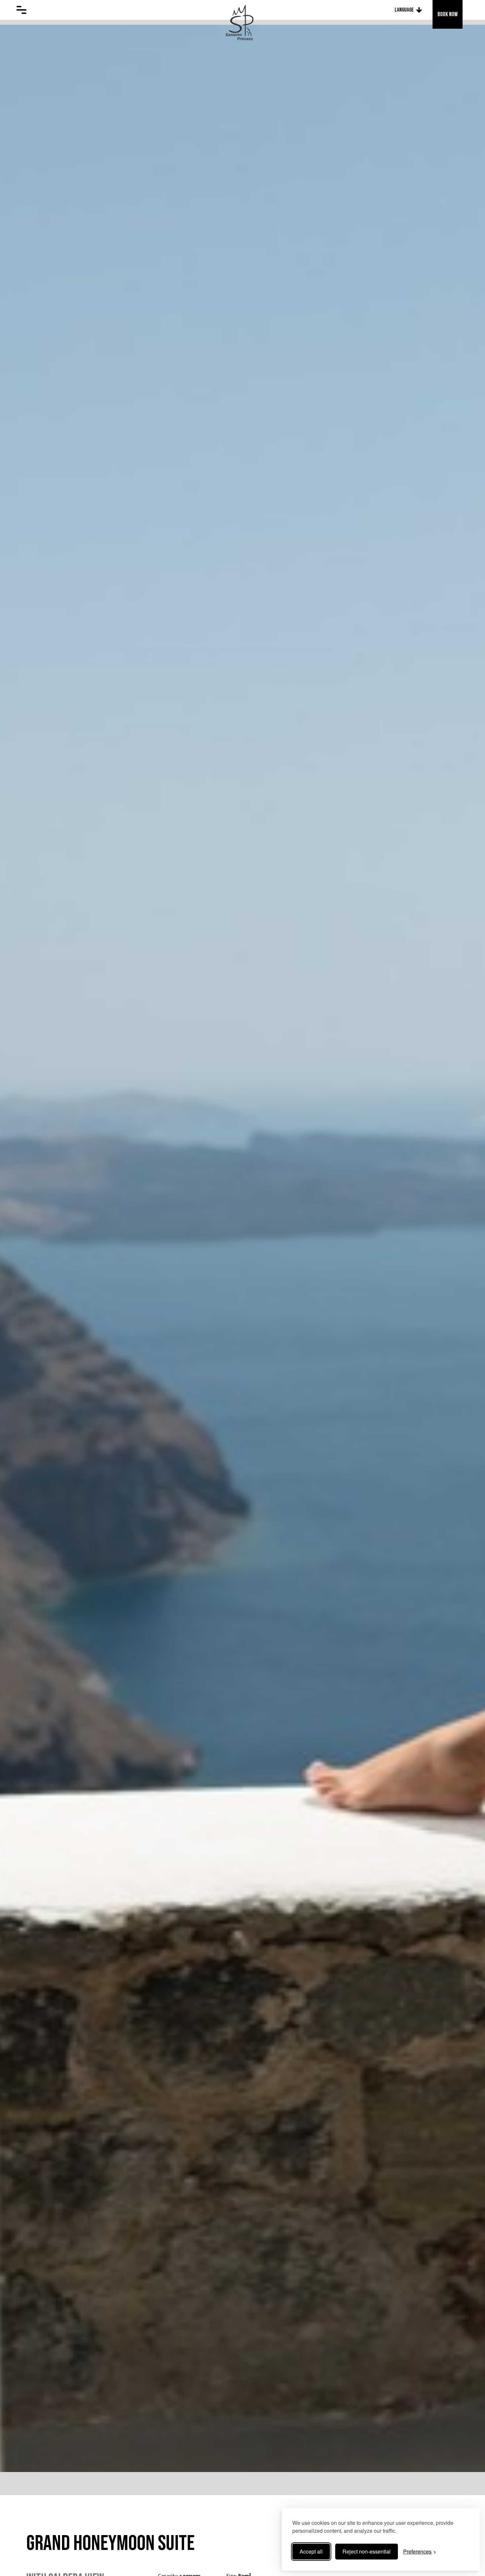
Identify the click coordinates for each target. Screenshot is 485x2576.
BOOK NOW (448, 14)
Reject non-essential (367, 2551)
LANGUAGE (404, 10)
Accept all (311, 2551)
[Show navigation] (21, 10)
